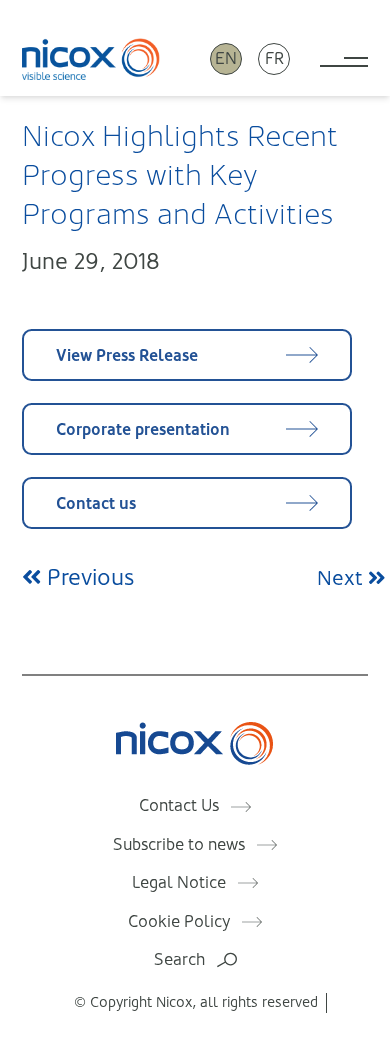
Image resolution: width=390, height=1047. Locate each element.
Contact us (96, 503)
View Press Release (127, 355)
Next (342, 578)
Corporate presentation (143, 429)
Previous (87, 577)
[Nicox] (91, 58)
